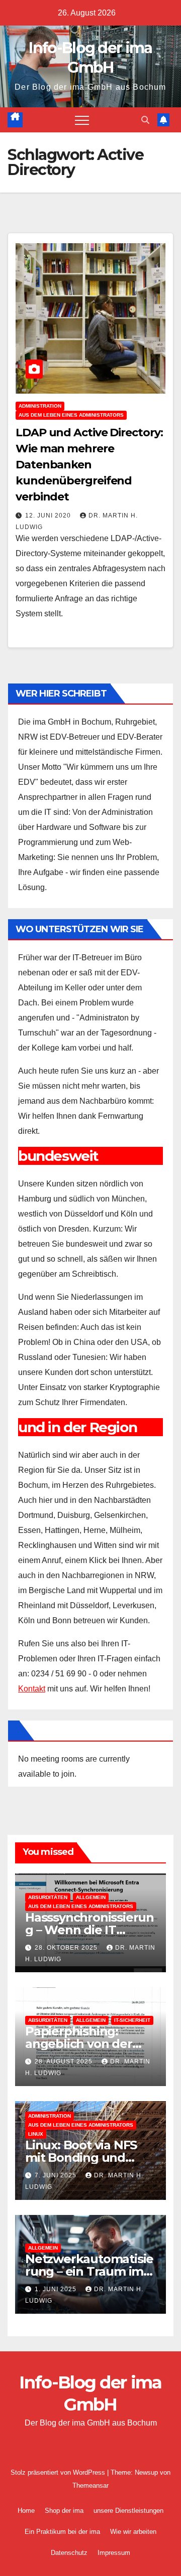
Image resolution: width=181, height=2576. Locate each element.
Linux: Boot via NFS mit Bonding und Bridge (81, 2158)
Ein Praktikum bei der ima (62, 2532)
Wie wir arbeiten (133, 2532)
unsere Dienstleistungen (128, 2511)
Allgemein (91, 1897)
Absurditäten (48, 1897)
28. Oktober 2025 (67, 1948)
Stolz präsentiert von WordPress (59, 2472)
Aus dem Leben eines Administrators (71, 415)
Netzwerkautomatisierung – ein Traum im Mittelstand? (89, 2271)
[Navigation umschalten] (82, 120)
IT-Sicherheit (132, 2020)
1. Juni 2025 (57, 2289)
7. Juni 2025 (57, 2175)
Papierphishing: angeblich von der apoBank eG (79, 2044)
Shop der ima (64, 2511)
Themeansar (90, 2485)
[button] (145, 120)
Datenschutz (69, 2553)
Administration (40, 406)
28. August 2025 (65, 2062)
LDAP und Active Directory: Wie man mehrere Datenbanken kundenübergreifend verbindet (89, 465)
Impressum (114, 2553)
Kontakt (32, 1689)
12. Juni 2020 (49, 516)
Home (26, 2511)
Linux (36, 2134)
